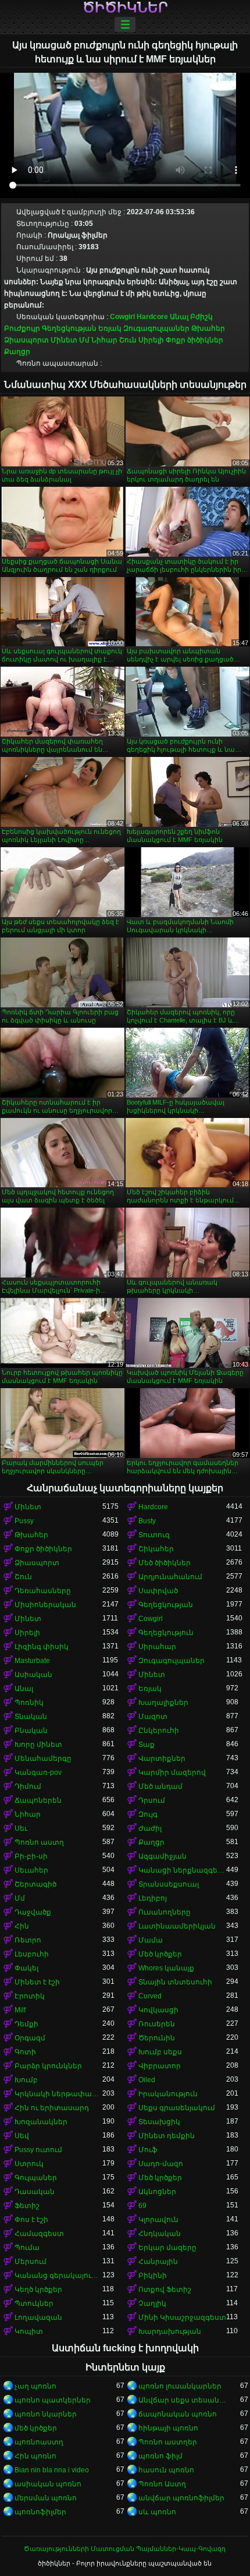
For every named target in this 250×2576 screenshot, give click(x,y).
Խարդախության (170, 2331)
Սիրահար (157, 1647)
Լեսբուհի (32, 1954)
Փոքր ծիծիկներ (194, 340)
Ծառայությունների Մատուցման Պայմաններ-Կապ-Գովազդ (125, 2549)
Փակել (26, 1968)
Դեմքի (26, 2024)
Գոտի (25, 2052)
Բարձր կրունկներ (48, 2066)
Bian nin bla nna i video (52, 2470)
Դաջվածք (33, 1912)
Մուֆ (148, 2150)
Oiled (147, 2080)
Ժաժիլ (150, 1828)
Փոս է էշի (31, 2220)
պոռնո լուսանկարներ (180, 2386)
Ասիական (33, 1675)
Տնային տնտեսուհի (175, 1982)
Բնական (31, 1731)
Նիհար (104, 340)
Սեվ (22, 2136)
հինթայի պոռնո (168, 2428)
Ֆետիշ (27, 2206)
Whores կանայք (166, 1968)
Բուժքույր (22, 328)
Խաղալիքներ (163, 1703)
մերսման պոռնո (46, 2498)
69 (142, 2206)
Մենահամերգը (43, 1758)
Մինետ (64, 340)
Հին (22, 1926)
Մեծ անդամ (160, 1786)
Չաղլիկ (152, 2303)
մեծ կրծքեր (36, 2428)
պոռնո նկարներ (46, 2414)
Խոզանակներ (41, 2122)
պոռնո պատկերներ (53, 2400)
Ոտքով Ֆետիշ (165, 2290)
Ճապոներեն (38, 1800)
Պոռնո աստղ (39, 1842)
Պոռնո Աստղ (162, 2484)
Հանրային (158, 2262)
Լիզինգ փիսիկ (42, 1647)
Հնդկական (160, 2234)
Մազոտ (153, 1717)
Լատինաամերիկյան (177, 1926)
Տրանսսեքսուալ (169, 1884)
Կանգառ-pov (38, 1772)
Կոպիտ (29, 2331)
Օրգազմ (30, 2038)
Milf (20, 2010)
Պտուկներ (34, 2303)
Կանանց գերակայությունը (58, 2276)
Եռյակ (110, 328)
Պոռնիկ (29, 1703)
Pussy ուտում (38, 2150)
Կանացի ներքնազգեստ (182, 1870)
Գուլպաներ (36, 2178)
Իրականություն (168, 2094)
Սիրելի (151, 340)
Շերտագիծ (35, 1884)
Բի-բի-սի (31, 1856)
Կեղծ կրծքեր (38, 2290)
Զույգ (148, 1814)
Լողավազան (38, 2317)
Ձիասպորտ (26, 340)
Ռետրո (28, 1940)
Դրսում (152, 1800)
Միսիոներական (45, 1605)
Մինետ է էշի (37, 1982)
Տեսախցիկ (159, 2122)
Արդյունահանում (170, 1577)
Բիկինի (153, 2276)
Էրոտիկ (30, 1996)
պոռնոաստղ (39, 2442)
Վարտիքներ (162, 1758)
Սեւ (21, 1828)
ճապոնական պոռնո (178, 2414)
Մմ (84, 340)
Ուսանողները (165, 1912)
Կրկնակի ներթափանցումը (58, 2094)
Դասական (35, 2192)
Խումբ (26, 2080)
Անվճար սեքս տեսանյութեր (182, 2400)
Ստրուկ (29, 2164)
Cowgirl (122, 317)
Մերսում (31, 2262)
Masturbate (32, 1661)
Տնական (31, 1717)
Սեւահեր (31, 1870)
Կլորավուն (158, 2220)
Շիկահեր (156, 1549)
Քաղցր (17, 352)
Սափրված (158, 1591)
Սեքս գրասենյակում (177, 2108)
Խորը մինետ (38, 1745)
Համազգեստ (39, 2234)
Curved (150, 1996)
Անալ (179, 317)
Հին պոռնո (35, 2456)
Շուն (128, 340)
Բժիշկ (201, 317)
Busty (147, 1521)
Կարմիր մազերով (172, 1772)
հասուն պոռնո (166, 2470)
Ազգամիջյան (162, 1856)
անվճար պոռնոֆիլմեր (181, 2498)
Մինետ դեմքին (167, 2136)
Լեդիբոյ (153, 1898)
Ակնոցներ (157, 2192)
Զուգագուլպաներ (156, 328)
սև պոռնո (157, 2512)
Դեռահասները (43, 1591)
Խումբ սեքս (160, 2052)
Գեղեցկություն (166, 1633)
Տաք (147, 1745)
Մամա (151, 1940)
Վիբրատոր (160, 2066)
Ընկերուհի (159, 1731)
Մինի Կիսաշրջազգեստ (182, 2317)
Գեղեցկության (69, 328)
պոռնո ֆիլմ (160, 2456)
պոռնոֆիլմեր (40, 2512)
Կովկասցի (158, 2010)
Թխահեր (208, 328)
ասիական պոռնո (48, 2484)
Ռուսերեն (157, 2024)
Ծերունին (157, 2038)
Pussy (24, 1521)
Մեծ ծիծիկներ (165, 1563)
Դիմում (28, 1786)
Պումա (27, 2248)
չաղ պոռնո (35, 2386)
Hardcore (152, 317)
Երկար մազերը (167, 2248)
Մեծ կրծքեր (160, 1954)
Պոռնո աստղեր (168, 2442)
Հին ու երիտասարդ (52, 2108)
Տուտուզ (154, 1535)
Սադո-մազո (161, 2164)
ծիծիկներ (125, 8)
